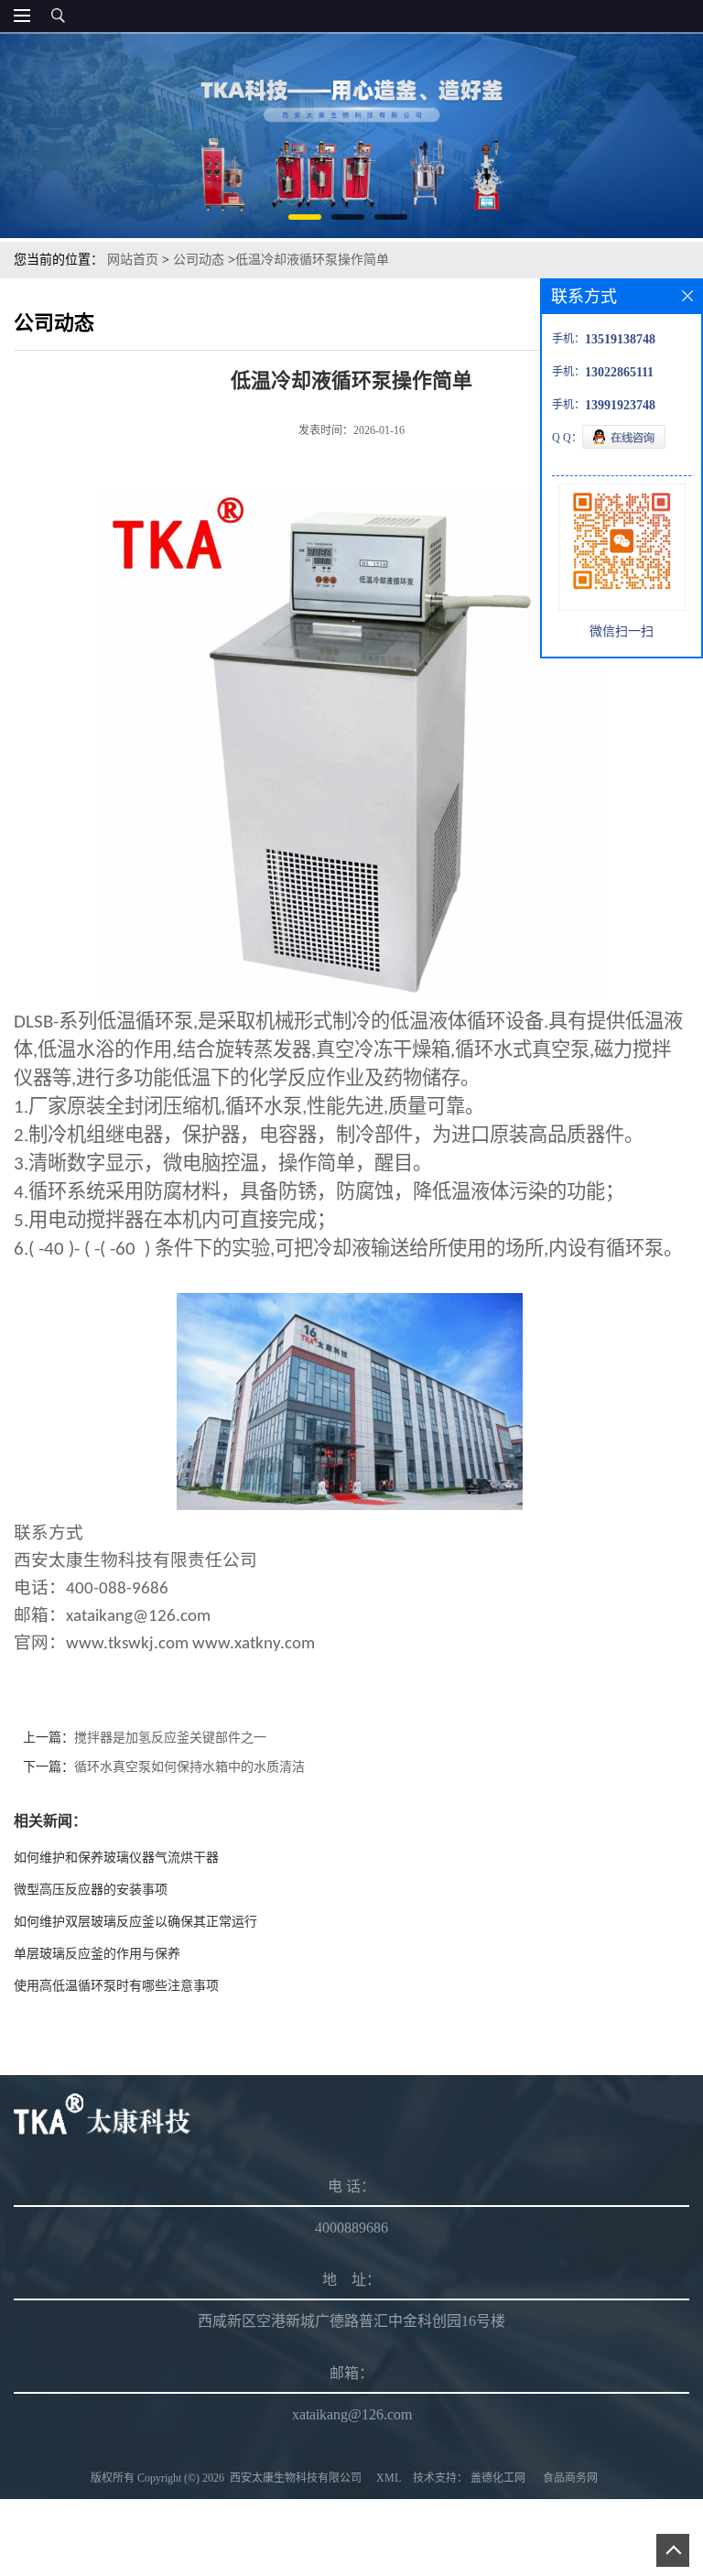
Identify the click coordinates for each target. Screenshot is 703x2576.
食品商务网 (570, 2478)
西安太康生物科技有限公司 (296, 2478)
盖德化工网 (498, 2478)
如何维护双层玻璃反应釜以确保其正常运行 (135, 1922)
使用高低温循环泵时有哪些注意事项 (116, 1986)
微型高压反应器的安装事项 (91, 1890)
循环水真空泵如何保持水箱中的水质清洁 (189, 1767)
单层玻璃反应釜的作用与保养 (97, 1954)
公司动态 (199, 260)
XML (389, 2478)
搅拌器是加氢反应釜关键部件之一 (170, 1738)
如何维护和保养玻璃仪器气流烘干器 (116, 1858)
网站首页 (133, 260)
